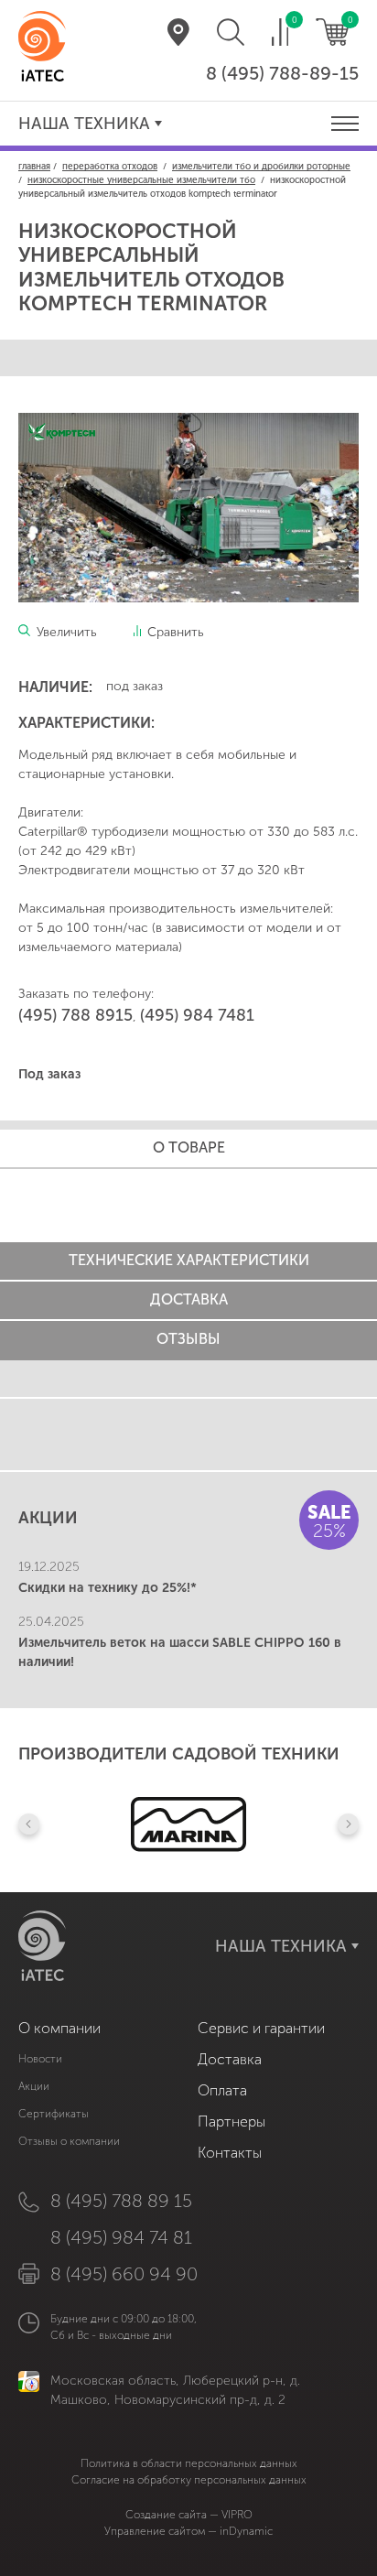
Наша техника (84, 124)
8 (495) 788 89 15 (121, 2201)
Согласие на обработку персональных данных (189, 2480)
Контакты (230, 2153)
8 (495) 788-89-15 (282, 73)
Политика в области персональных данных (189, 2463)
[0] (280, 32)
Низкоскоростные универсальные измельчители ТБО (141, 180)
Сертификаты (54, 2114)
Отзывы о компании (69, 2141)
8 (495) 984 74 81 (121, 2237)
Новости (40, 2059)
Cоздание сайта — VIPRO (189, 2515)
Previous (29, 1824)
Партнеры (232, 2121)
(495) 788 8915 (75, 1015)
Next (348, 1824)
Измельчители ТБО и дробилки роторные (261, 167)
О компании (59, 2028)
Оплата (222, 2090)
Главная (34, 167)
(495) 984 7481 (197, 1015)
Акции (34, 2086)
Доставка (230, 2059)
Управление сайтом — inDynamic (188, 2531)
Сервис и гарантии (261, 2028)
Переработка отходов (110, 167)
